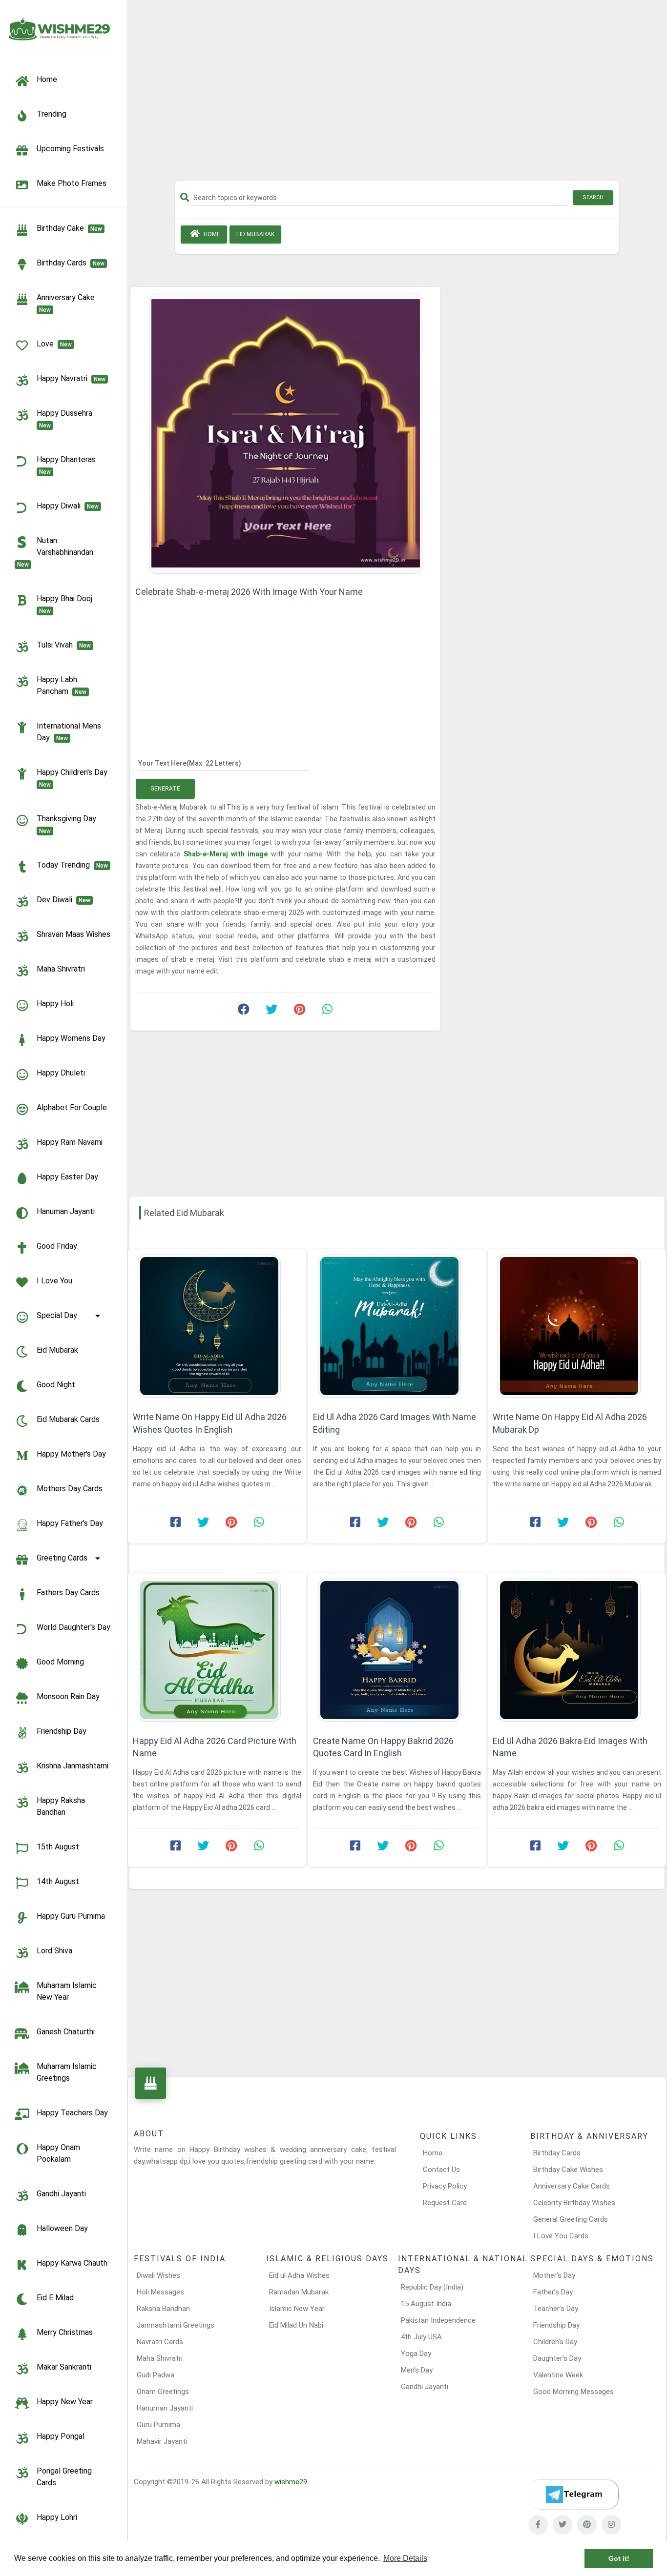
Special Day (57, 1315)
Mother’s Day (554, 2275)
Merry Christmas (65, 2332)
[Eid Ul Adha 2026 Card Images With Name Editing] (397, 1326)
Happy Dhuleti (61, 1073)
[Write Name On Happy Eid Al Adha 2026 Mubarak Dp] (577, 1326)
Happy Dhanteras (68, 465)
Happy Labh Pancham (62, 685)
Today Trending (72, 865)
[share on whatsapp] (327, 1012)
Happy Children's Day (74, 778)
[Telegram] (573, 2495)
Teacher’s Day (556, 2309)
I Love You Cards (561, 2236)
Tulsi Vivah (64, 645)
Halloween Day (62, 2228)
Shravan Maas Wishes (73, 934)
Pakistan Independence (438, 2320)
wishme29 (291, 2482)
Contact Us (441, 2170)
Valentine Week (558, 2375)
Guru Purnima (158, 2425)
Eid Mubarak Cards (68, 1419)
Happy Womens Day (71, 1038)
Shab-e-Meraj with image (227, 854)
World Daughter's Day (73, 1627)
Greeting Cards (62, 1558)
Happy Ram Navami (70, 1142)
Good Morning (60, 1662)
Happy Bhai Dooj (66, 604)
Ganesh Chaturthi (66, 2032)
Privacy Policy (445, 2186)
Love (54, 344)
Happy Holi (55, 1004)
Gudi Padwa (156, 2375)
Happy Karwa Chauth (72, 2263)
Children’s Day (555, 2342)
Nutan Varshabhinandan (57, 552)
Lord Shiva (54, 1951)
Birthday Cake (69, 228)
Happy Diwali (68, 506)
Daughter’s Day (557, 2358)
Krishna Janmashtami (73, 1766)
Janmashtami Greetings (176, 2325)
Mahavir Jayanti (162, 2441)
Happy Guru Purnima (71, 1916)
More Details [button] (405, 2558)
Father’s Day (553, 2292)
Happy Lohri (57, 2517)
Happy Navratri (71, 378)
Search (593, 197)
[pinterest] (587, 2525)
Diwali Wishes (158, 2275)
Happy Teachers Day (72, 2113)
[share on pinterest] (299, 1012)
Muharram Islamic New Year (67, 1991)
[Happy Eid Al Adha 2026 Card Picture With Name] (217, 1650)
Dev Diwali (63, 900)
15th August (58, 1847)
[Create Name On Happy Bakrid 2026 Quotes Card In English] (397, 1650)
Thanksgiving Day (68, 824)
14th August (58, 1881)
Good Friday (57, 1246)
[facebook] (538, 2525)
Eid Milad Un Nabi (296, 2325)
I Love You (54, 1281)
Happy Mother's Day (71, 1454)
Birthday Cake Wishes (568, 2170)
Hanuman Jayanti (66, 1211)
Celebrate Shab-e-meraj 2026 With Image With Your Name (249, 592)
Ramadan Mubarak (299, 2292)
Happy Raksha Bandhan (61, 1806)
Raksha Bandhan (163, 2309)
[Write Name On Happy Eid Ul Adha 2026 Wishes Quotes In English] (217, 1326)
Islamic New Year (297, 2309)
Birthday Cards (557, 2153)
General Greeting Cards (571, 2219)
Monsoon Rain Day (68, 1696)
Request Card (445, 2203)
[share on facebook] (244, 1012)
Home (211, 234)
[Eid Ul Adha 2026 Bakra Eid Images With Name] (577, 1650)
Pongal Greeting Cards (64, 2477)
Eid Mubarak (57, 1350)
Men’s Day (417, 2370)
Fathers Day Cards (68, 1592)
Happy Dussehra (66, 419)
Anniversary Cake (68, 303)
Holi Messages (160, 2292)
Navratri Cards (160, 2342)
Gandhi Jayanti (61, 2194)
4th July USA (421, 2337)
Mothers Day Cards (70, 1489)
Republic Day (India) (432, 2287)
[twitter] (563, 2525)
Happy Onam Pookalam (58, 2153)
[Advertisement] (397, 94)
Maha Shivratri (61, 969)
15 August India (426, 2304)
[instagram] (611, 2525)
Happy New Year (65, 2402)
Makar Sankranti (64, 2367)
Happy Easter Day (67, 1177)
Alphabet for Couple (72, 1107)
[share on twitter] (271, 1012)
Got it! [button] (619, 2558)
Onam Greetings (163, 2392)
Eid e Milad (55, 2298)
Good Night (56, 1385)
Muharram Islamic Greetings (67, 2072)
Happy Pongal (61, 2436)
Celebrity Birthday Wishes (574, 2203)
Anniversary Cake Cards (572, 2186)
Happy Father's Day (70, 1523)
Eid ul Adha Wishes (299, 2275)
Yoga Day (416, 2353)
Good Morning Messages (573, 2392)
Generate (165, 789)
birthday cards (71, 263)
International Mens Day (69, 732)
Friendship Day (62, 1731)
